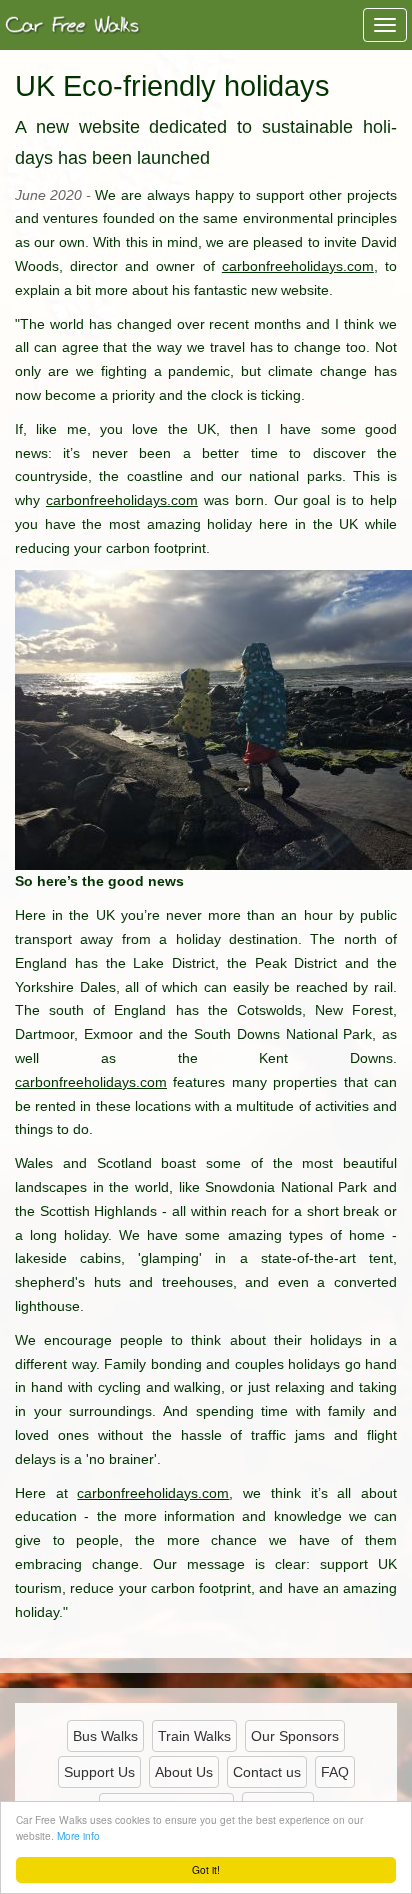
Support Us (99, 1772)
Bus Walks (105, 1736)
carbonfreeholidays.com (298, 266)
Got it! (206, 1869)
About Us (184, 1772)
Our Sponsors (295, 1736)
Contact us (267, 1772)
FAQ (335, 1772)
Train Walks (194, 1736)
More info (78, 1835)
